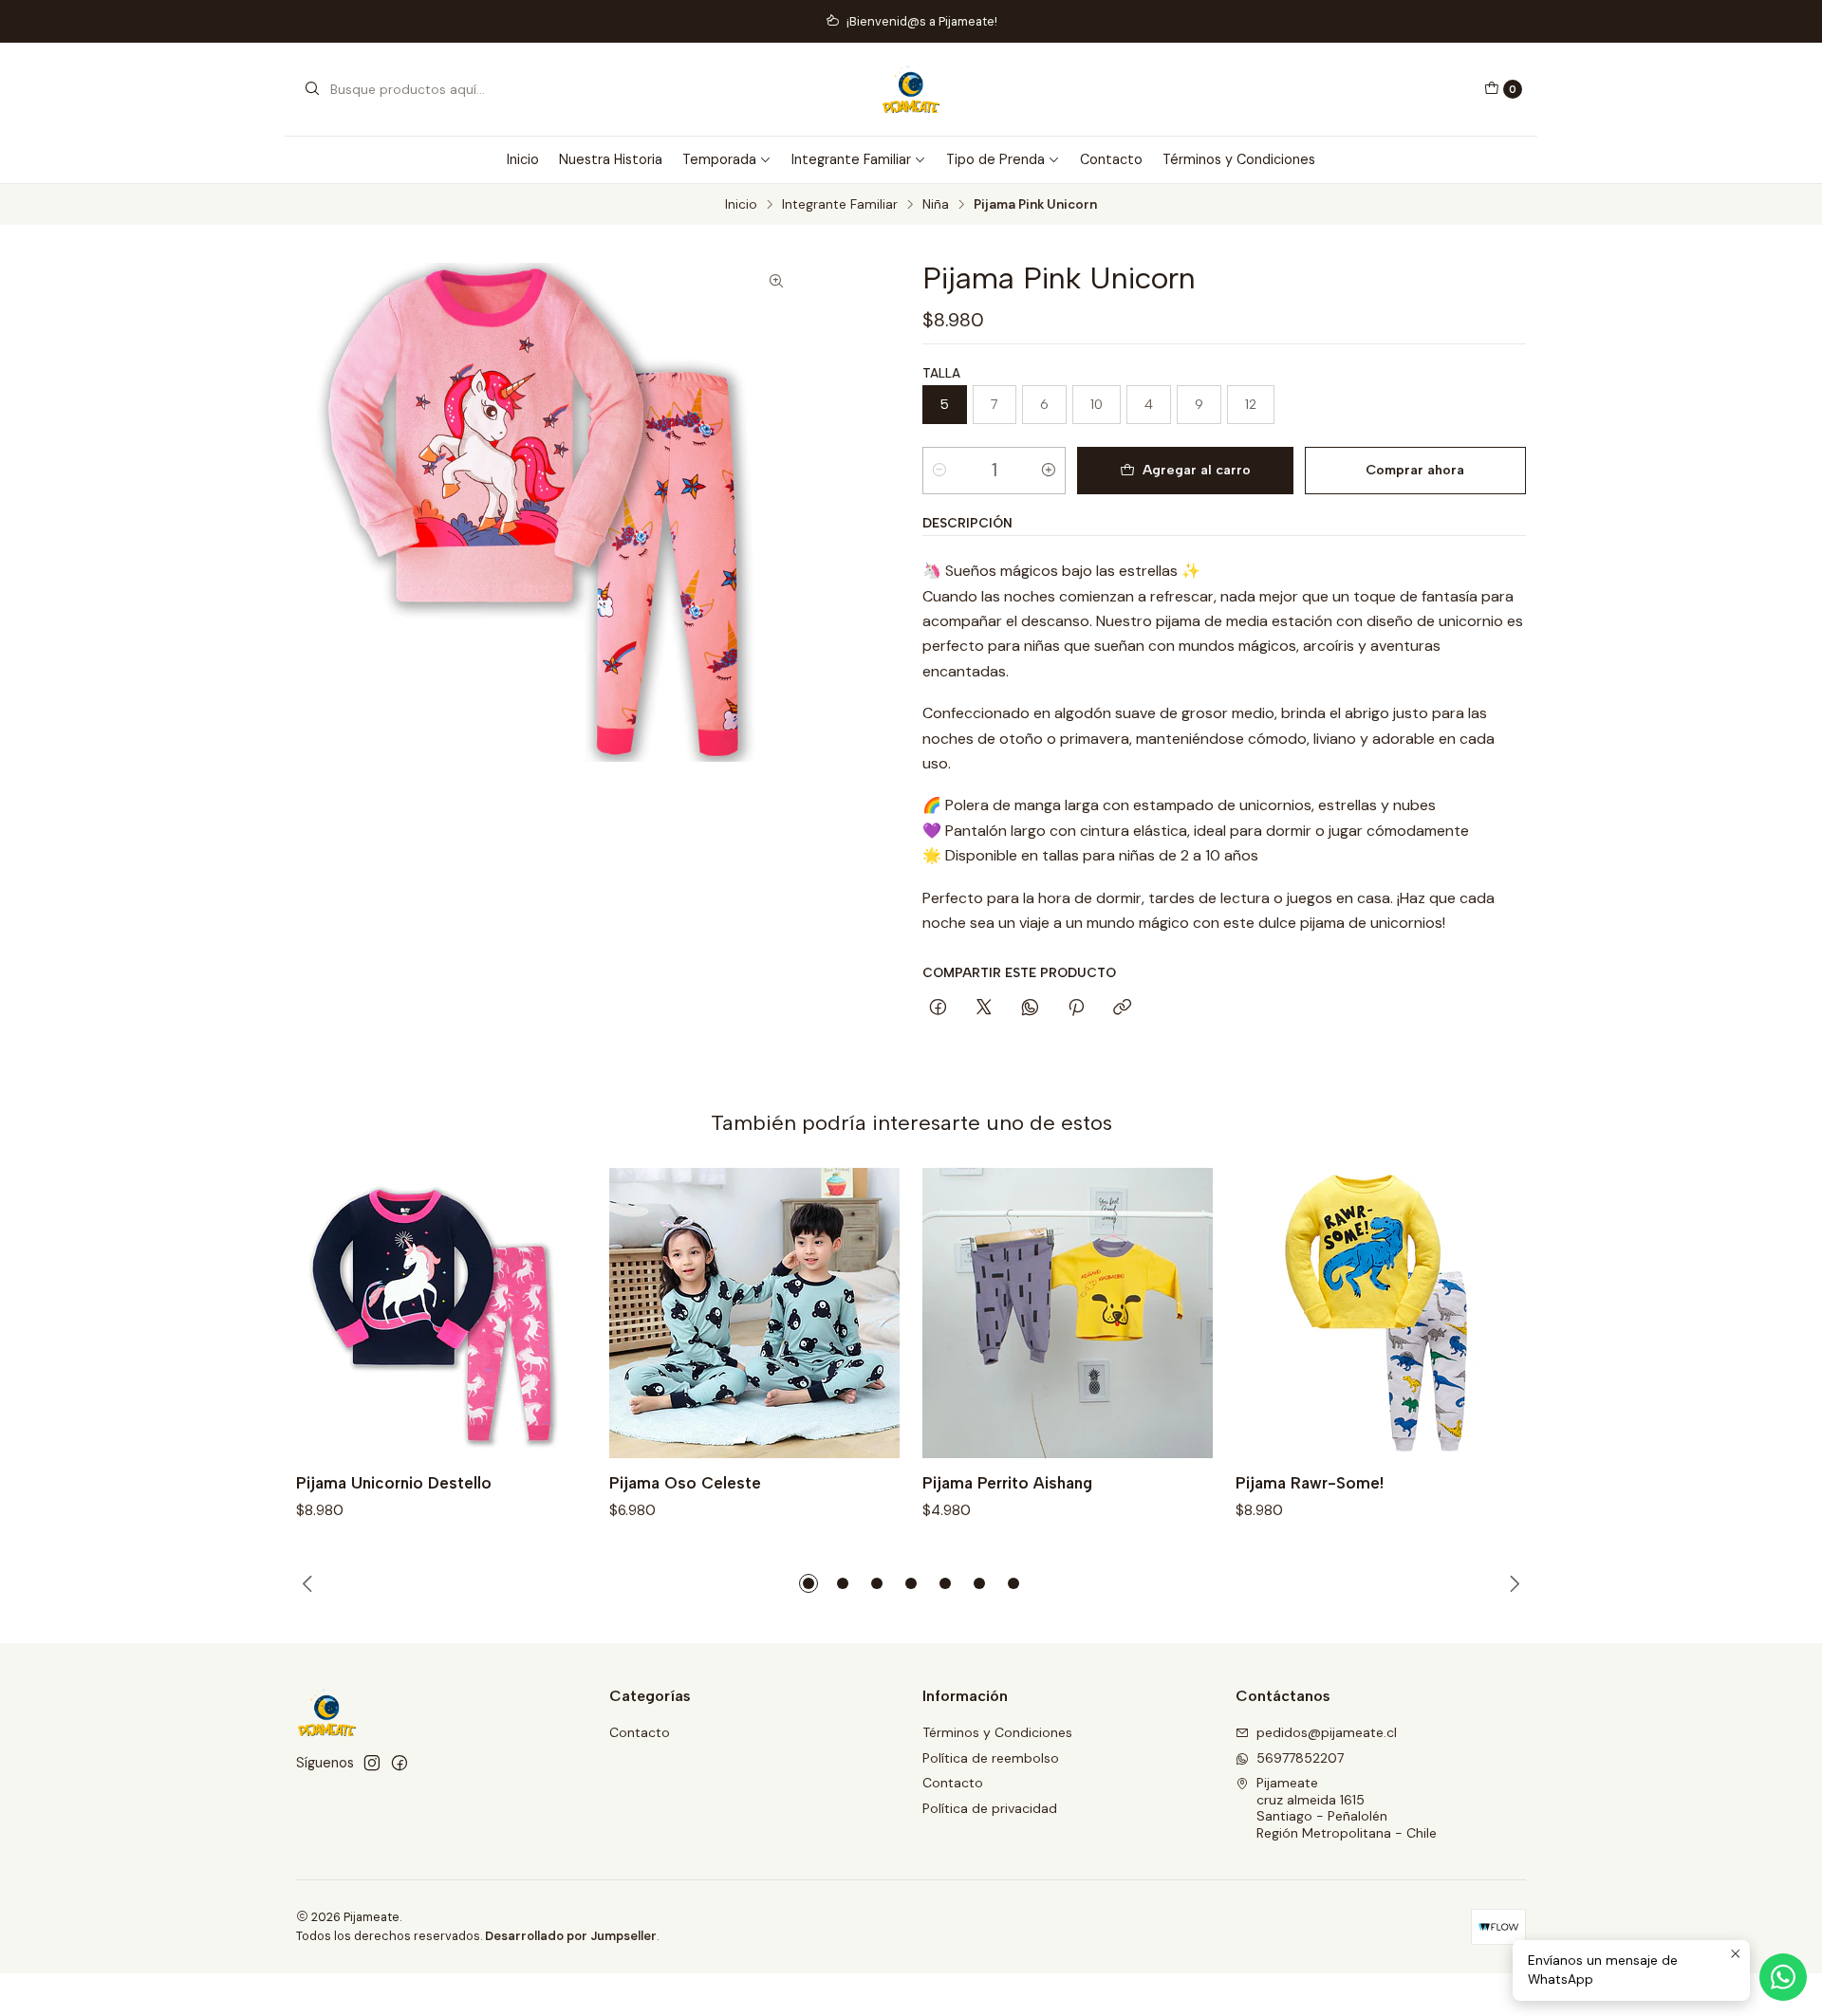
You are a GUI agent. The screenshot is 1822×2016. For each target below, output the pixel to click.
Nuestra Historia (611, 159)
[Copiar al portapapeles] (1122, 1008)
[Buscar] (312, 89)
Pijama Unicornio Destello (394, 1483)
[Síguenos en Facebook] (400, 1763)
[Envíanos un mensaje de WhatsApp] (1783, 1977)
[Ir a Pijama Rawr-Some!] (1381, 1313)
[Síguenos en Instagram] (372, 1763)
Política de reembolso (991, 1758)
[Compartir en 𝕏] (984, 1008)
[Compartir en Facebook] (938, 1008)
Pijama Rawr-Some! (1310, 1483)
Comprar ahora (1415, 470)
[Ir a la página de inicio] (911, 89)
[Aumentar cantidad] (1049, 471)
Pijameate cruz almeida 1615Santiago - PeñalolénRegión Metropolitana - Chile (1347, 1808)
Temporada (719, 159)
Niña (936, 205)
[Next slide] (1512, 1583)
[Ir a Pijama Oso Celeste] (754, 1313)
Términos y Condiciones (1239, 159)
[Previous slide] (310, 1583)
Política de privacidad (990, 1808)
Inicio (523, 159)
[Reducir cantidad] (939, 471)
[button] (809, 1583)
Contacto (1111, 159)
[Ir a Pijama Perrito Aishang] (1068, 1313)
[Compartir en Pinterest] (1076, 1008)
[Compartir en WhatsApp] (1030, 1008)
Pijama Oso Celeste (685, 1483)
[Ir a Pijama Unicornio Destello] (441, 1313)
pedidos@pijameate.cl (1327, 1732)
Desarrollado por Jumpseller (571, 1936)
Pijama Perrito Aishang (1007, 1483)
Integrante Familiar (851, 159)
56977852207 (1300, 1758)
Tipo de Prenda (995, 159)
